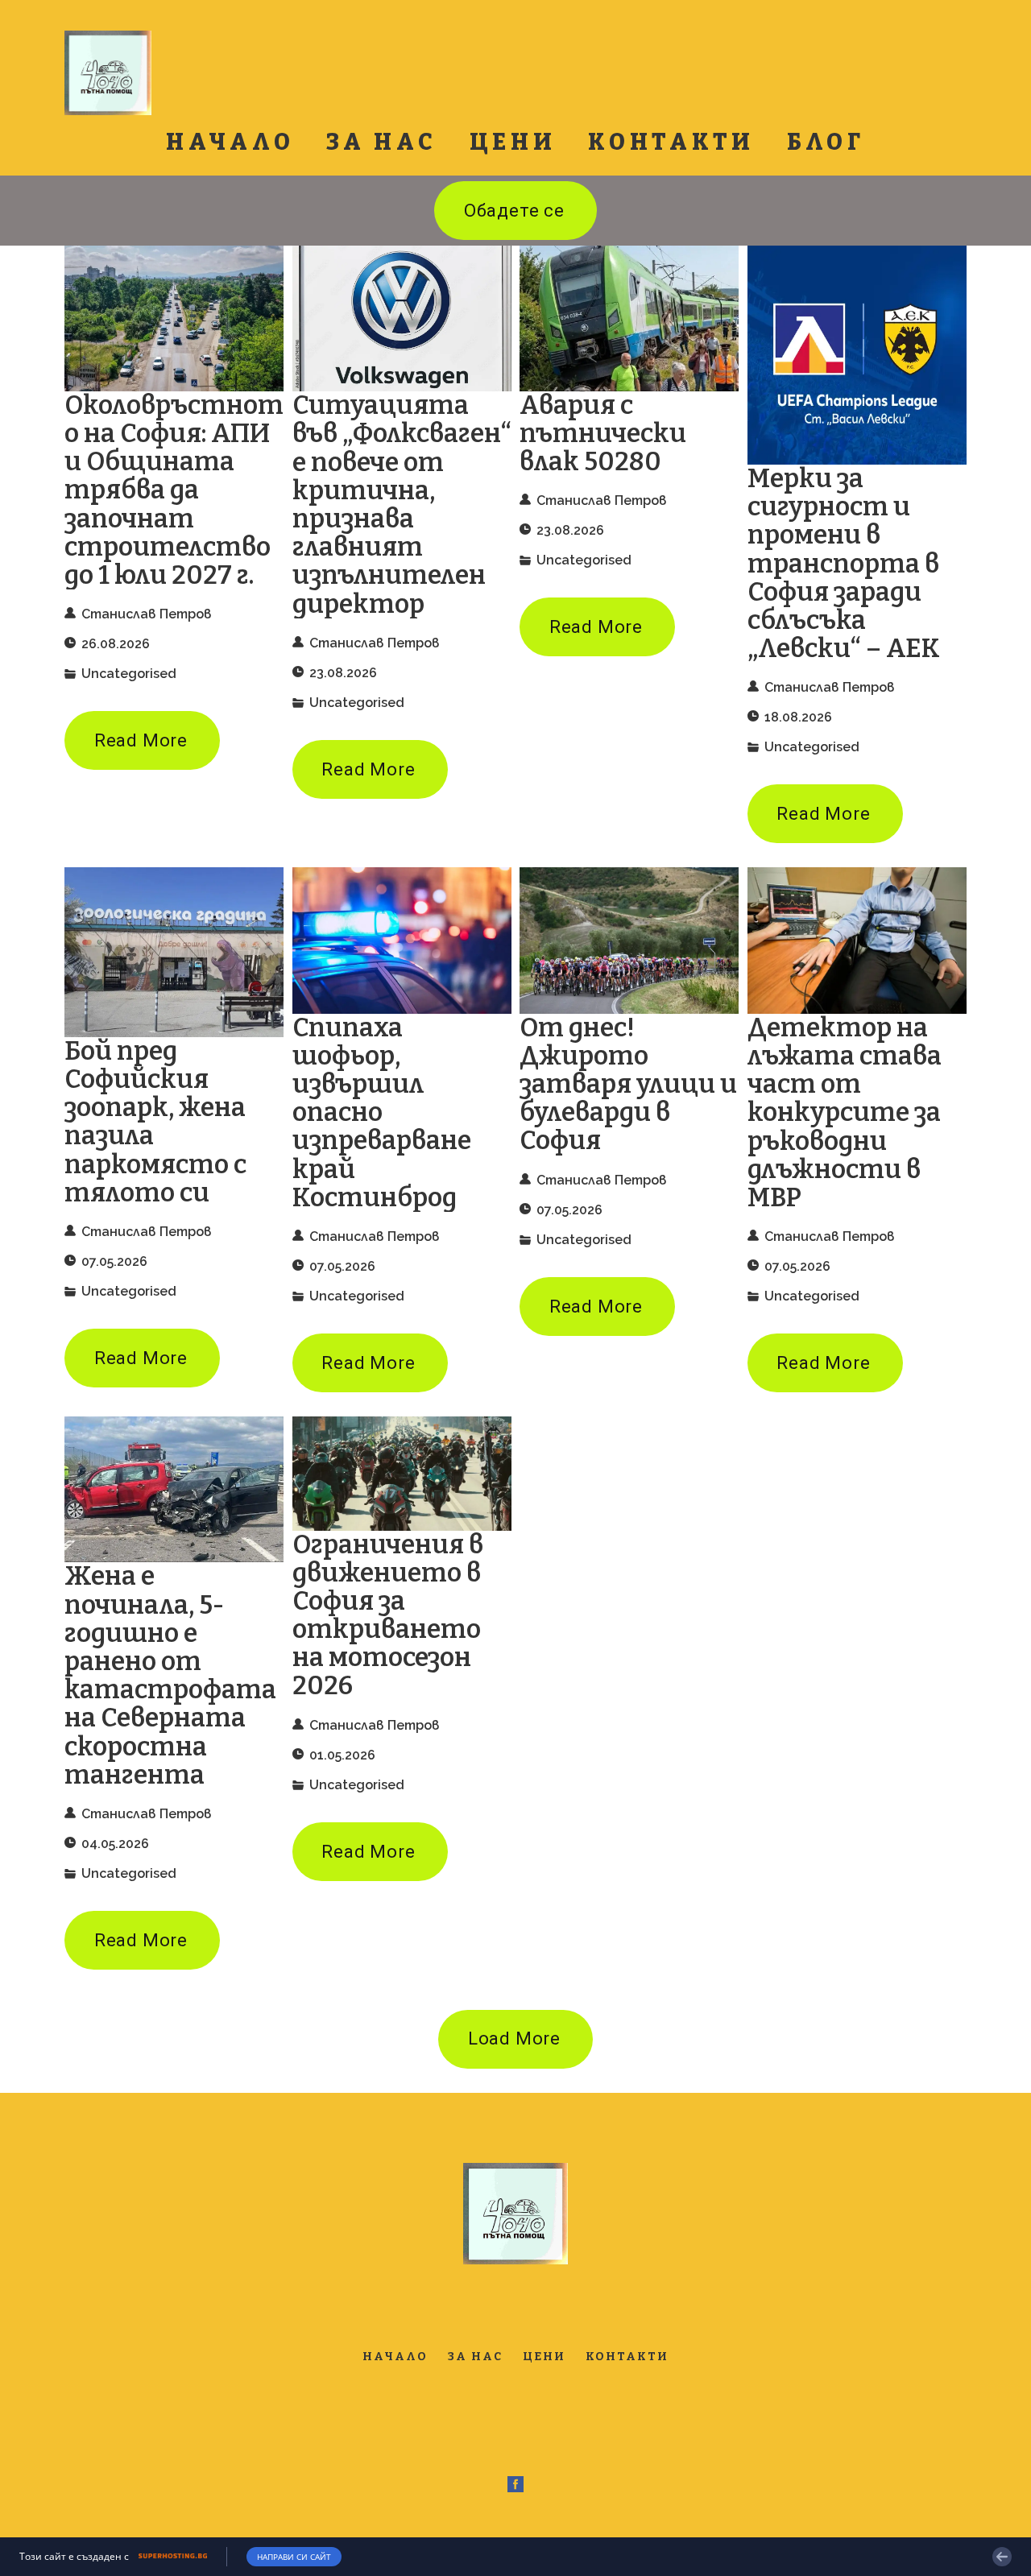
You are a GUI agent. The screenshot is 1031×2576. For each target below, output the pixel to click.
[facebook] (515, 2484)
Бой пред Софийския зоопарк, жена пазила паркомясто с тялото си (155, 1122)
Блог (826, 142)
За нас (381, 142)
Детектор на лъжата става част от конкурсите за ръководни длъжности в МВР (845, 1113)
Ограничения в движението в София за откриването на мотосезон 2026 (388, 1616)
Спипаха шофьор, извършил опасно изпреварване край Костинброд (382, 1113)
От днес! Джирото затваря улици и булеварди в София (628, 1085)
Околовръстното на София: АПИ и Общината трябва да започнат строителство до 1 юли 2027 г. (174, 490)
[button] (515, 211)
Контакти (671, 142)
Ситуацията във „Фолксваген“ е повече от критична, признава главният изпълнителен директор (402, 504)
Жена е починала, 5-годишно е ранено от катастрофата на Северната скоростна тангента (170, 1675)
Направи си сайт (294, 2557)
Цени (513, 142)
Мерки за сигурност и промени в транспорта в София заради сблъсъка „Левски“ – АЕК (844, 564)
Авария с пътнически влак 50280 (603, 434)
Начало (230, 142)
